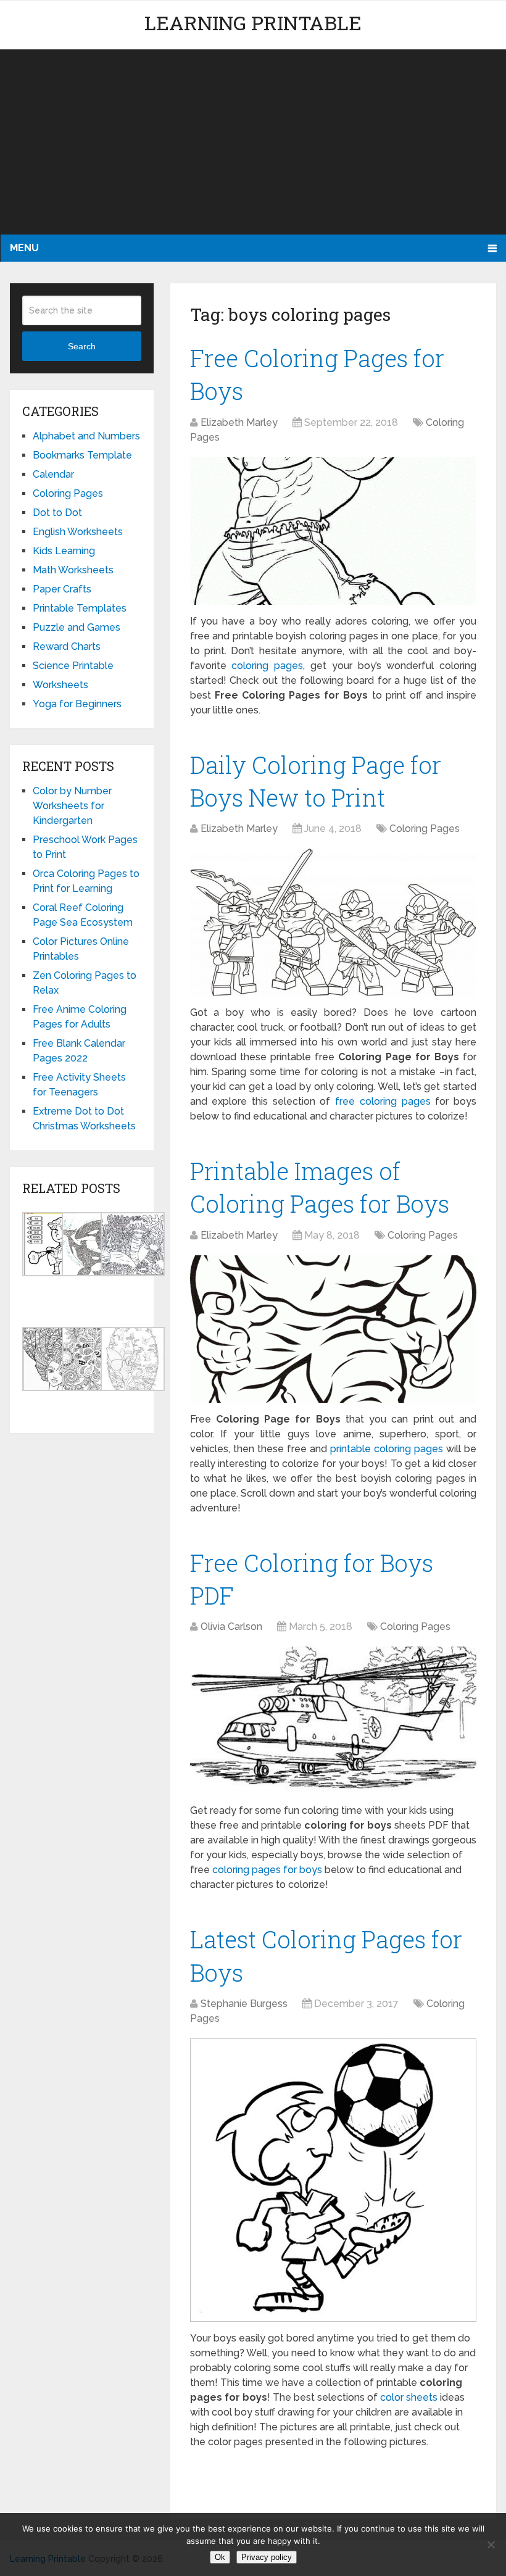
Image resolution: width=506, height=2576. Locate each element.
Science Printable (73, 666)
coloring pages (267, 666)
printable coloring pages (387, 1449)
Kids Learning (64, 551)
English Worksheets (78, 532)
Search (82, 346)
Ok (220, 2557)
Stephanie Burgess (244, 2004)
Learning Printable (253, 23)
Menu (24, 248)
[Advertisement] (253, 142)
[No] (491, 2545)
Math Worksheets (73, 570)
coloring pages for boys (267, 1870)
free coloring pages (383, 1101)
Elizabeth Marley (239, 422)
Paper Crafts (62, 589)
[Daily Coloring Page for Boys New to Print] (334, 922)
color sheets (409, 2397)
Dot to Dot (57, 513)
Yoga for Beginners (77, 704)
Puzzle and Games (77, 627)
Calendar (53, 474)
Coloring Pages (425, 829)
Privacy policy (267, 2557)
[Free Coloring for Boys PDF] (334, 1720)
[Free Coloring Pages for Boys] (334, 531)
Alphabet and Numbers (86, 436)
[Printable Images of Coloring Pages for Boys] (334, 1329)
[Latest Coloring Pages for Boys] (334, 2180)
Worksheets (60, 685)
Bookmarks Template (82, 455)
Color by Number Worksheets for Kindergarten (72, 806)
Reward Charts (67, 646)
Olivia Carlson (231, 1627)
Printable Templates (80, 608)
